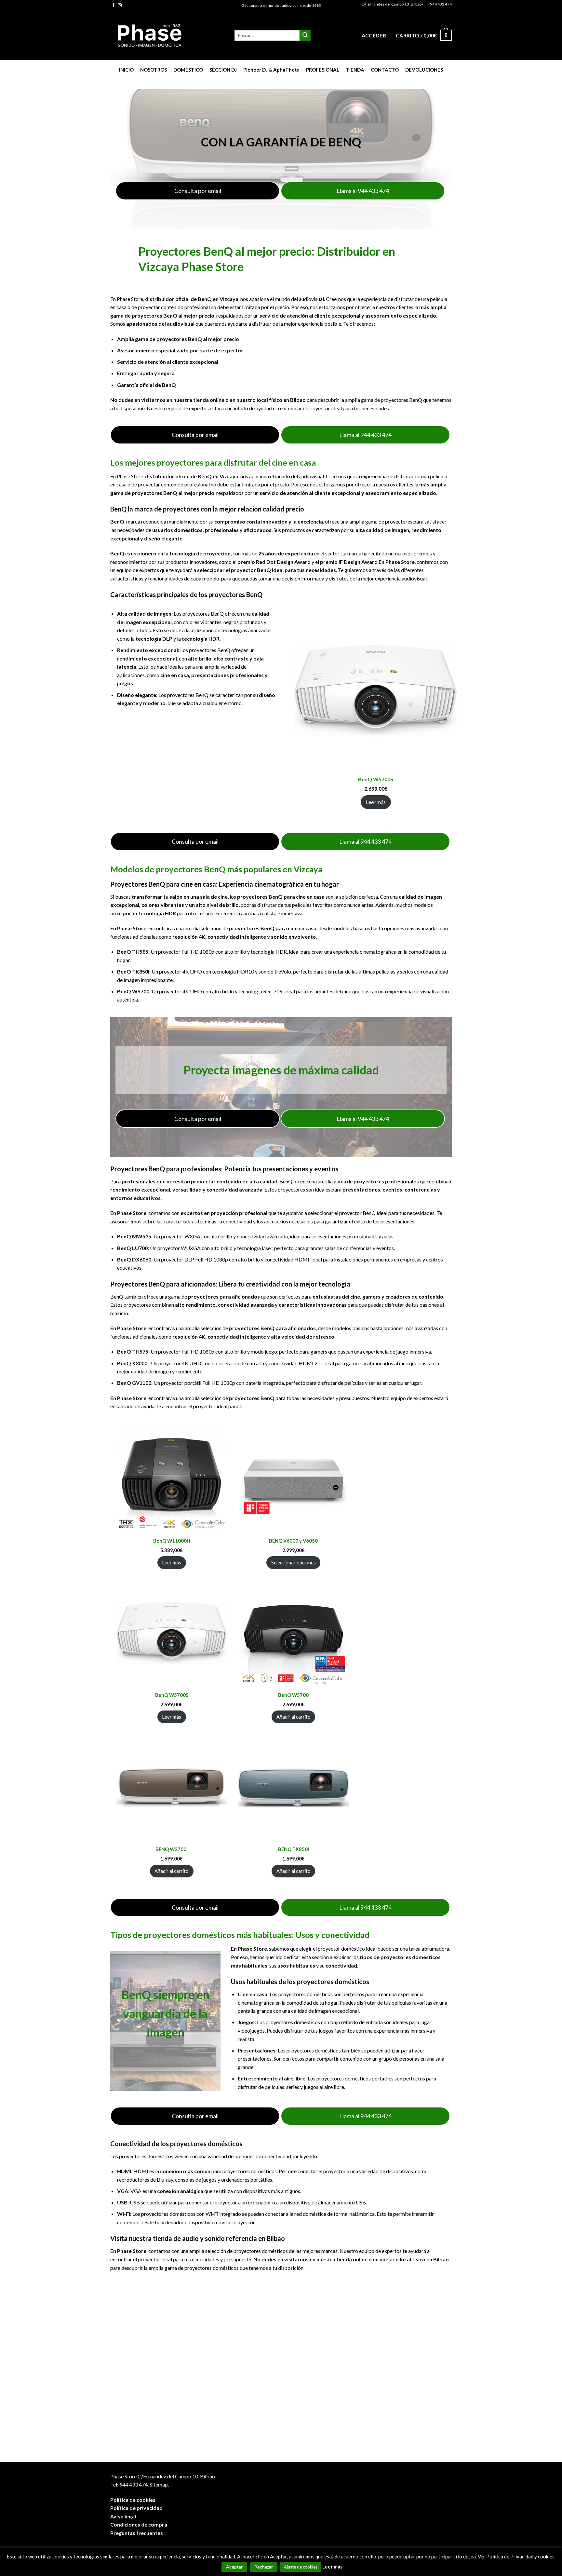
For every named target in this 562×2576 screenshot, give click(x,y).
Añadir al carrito (294, 1717)
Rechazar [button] (264, 2567)
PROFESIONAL (323, 70)
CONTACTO (385, 70)
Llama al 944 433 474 (363, 191)
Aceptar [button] (234, 2567)
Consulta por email (198, 191)
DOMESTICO (188, 70)
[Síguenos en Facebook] (114, 6)
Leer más (376, 802)
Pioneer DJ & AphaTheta (271, 70)
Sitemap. (159, 2484)
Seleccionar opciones (294, 1562)
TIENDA (355, 70)
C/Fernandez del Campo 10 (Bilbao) (392, 4)
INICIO (126, 70)
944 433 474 (441, 4)
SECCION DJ (223, 70)
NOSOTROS (154, 70)
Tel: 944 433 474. (129, 2484)
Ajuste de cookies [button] (301, 2567)
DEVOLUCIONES (424, 70)
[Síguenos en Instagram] (120, 6)
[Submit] (305, 35)
